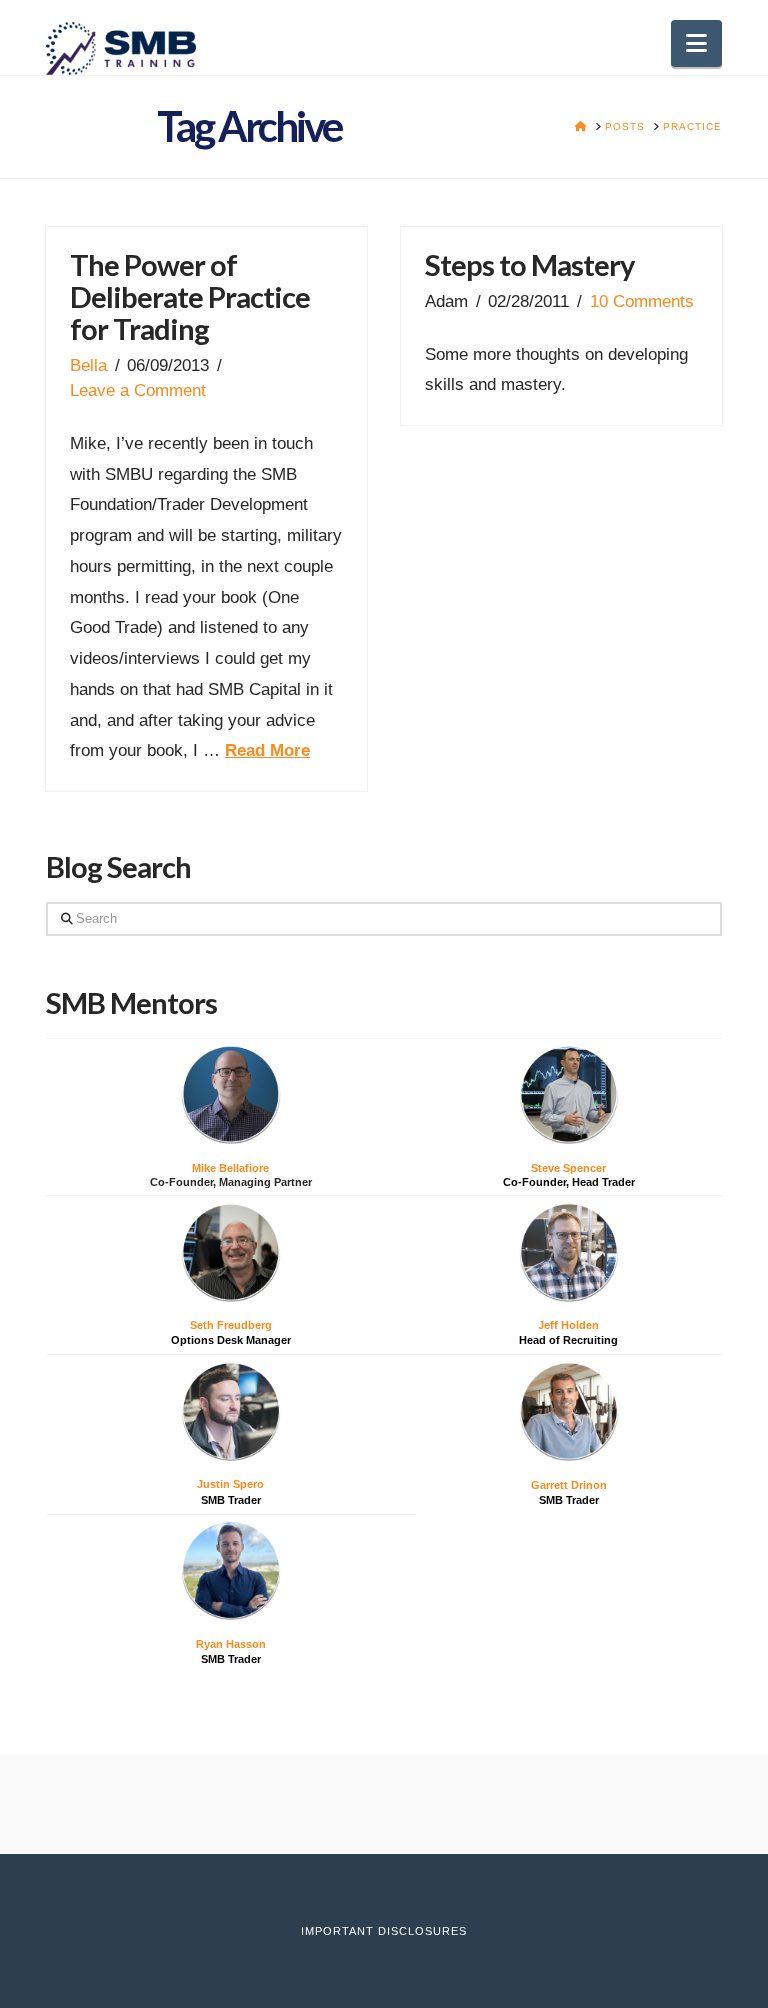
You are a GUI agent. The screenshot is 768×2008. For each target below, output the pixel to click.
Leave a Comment (138, 390)
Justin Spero (230, 1484)
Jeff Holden (568, 1325)
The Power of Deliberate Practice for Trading (190, 296)
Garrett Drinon (569, 1485)
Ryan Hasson (231, 1644)
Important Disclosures (384, 1931)
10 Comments (642, 301)
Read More (267, 750)
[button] (696, 43)
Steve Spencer (568, 1168)
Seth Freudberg (231, 1325)
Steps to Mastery (529, 264)
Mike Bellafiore (230, 1168)
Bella (88, 365)
